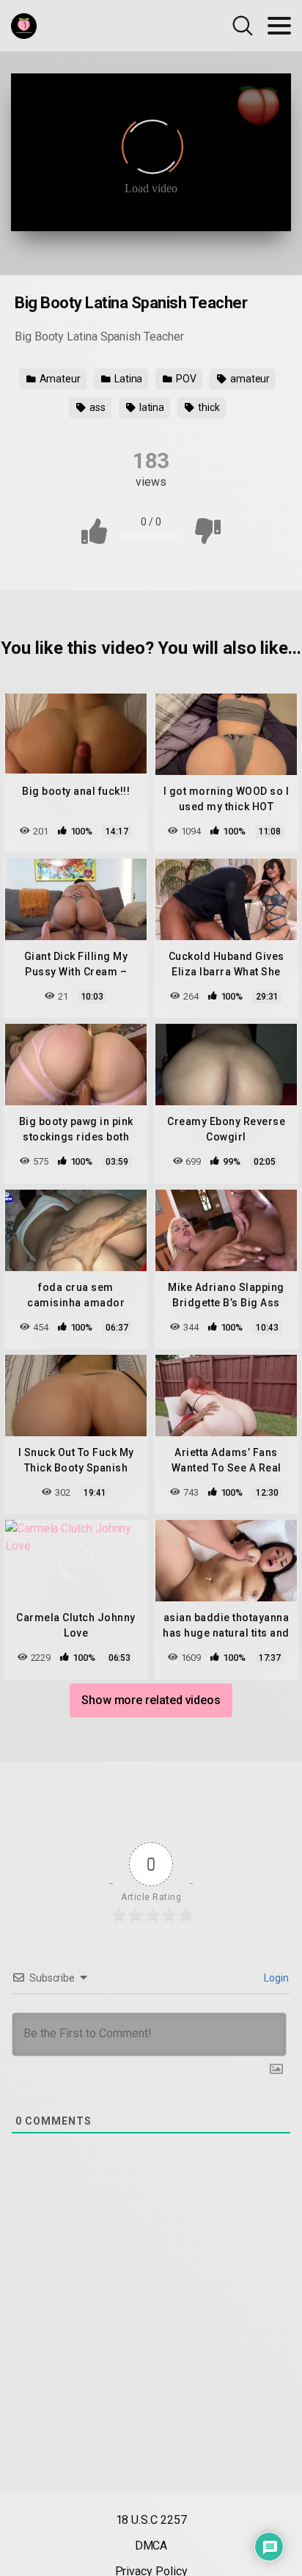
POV (185, 379)
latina (151, 407)
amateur (249, 379)
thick (208, 407)
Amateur (59, 379)
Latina (127, 379)
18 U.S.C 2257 (151, 2520)
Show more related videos (151, 1700)
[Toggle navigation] (279, 26)
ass (96, 407)
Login (275, 1978)
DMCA (151, 2546)
